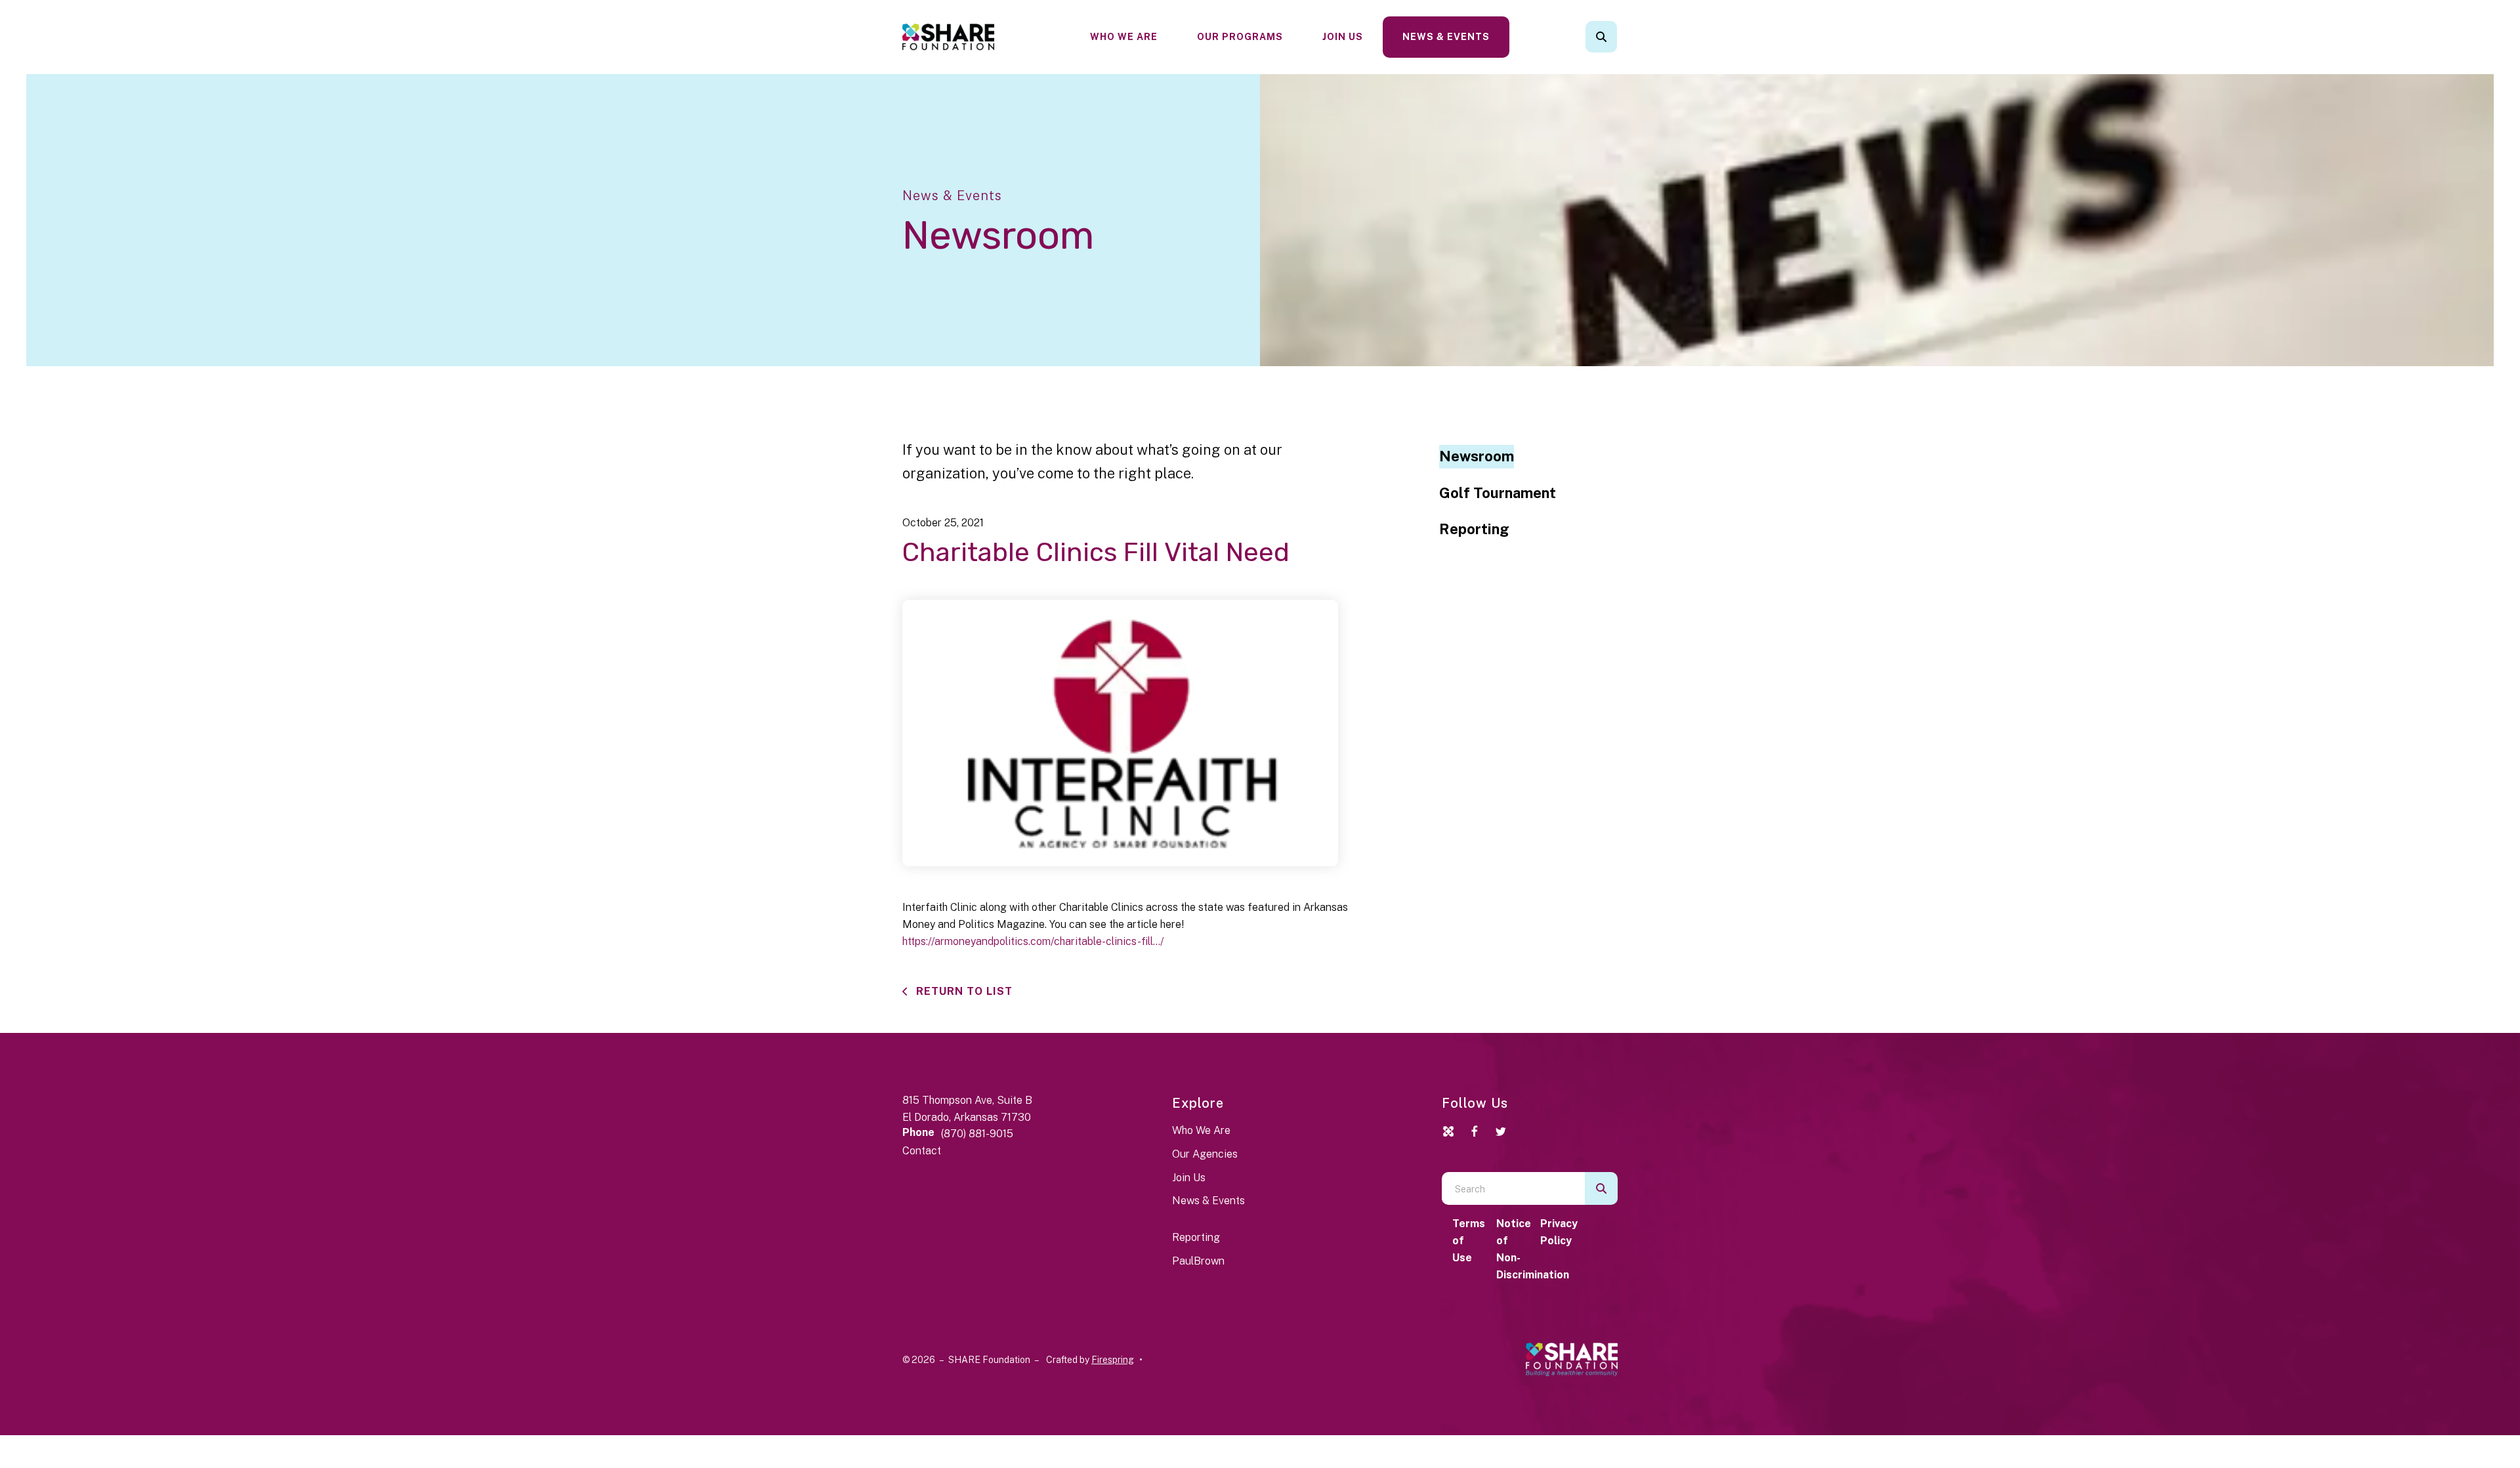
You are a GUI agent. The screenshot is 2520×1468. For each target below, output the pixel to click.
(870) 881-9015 (977, 1134)
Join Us (1343, 37)
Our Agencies (1205, 1154)
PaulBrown (1198, 1261)
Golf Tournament (1498, 493)
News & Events (1446, 37)
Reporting (1474, 529)
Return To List (963, 991)
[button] (1601, 37)
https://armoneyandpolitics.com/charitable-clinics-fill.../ (1033, 941)
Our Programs (1240, 37)
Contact (922, 1151)
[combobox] (1619, 37)
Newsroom (1477, 456)
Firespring (1113, 1360)
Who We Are (1124, 37)
